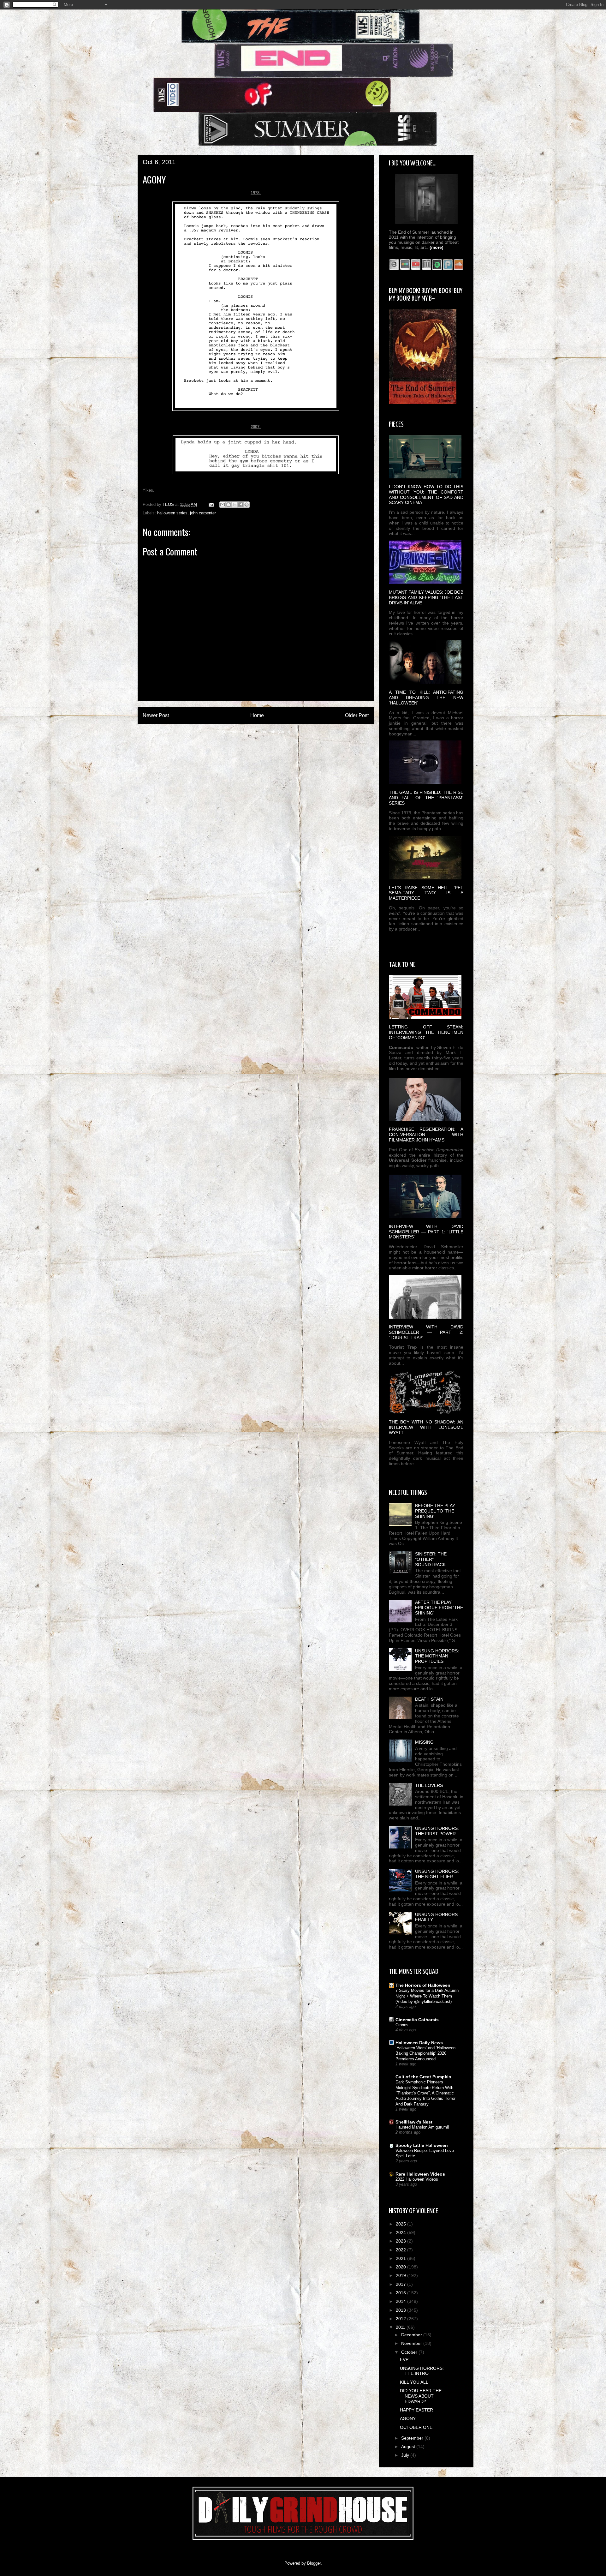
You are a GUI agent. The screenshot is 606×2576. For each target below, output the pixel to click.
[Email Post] (211, 504)
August (409, 2447)
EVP (404, 2359)
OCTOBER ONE (416, 2427)
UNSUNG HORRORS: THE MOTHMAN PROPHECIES (437, 1656)
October (410, 2352)
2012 (401, 2319)
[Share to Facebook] (241, 505)
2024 (401, 2232)
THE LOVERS (429, 1785)
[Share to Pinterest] (247, 505)
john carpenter (203, 513)
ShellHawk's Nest (414, 2122)
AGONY (408, 2418)
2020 (401, 2267)
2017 (401, 2284)
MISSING (424, 1742)
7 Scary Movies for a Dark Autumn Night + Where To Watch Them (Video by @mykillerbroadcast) (427, 1996)
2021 (401, 2258)
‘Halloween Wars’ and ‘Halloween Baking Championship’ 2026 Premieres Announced (425, 2053)
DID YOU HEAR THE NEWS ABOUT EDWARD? (421, 2396)
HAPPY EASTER (416, 2410)
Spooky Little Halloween (422, 2145)
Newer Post (156, 715)
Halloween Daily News (419, 2043)
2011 (401, 2327)
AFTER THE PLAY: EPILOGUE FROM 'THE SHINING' (439, 1608)
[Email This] (223, 505)
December (412, 2335)
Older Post (357, 715)
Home (257, 715)
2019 (401, 2275)
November (412, 2343)
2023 (401, 2241)
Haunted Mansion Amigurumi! (422, 2127)
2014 (401, 2301)
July (406, 2455)
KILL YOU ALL (414, 2382)
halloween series (172, 513)
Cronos (402, 2025)
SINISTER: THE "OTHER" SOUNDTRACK (431, 1559)
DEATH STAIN (429, 1699)
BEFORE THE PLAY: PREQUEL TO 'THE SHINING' (436, 1511)
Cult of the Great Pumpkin (423, 2077)
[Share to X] (235, 505)
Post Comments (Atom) (268, 732)
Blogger (314, 2563)
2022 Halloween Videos (417, 2179)
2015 (401, 2293)
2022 (401, 2250)
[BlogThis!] (229, 505)
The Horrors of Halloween (423, 1985)
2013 (401, 2310)
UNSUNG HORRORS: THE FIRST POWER (437, 1831)
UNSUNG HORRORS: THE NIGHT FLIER (437, 1874)
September (413, 2438)
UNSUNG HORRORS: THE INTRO (422, 2371)
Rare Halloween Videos (420, 2174)
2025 (401, 2224)
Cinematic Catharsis (417, 2020)
